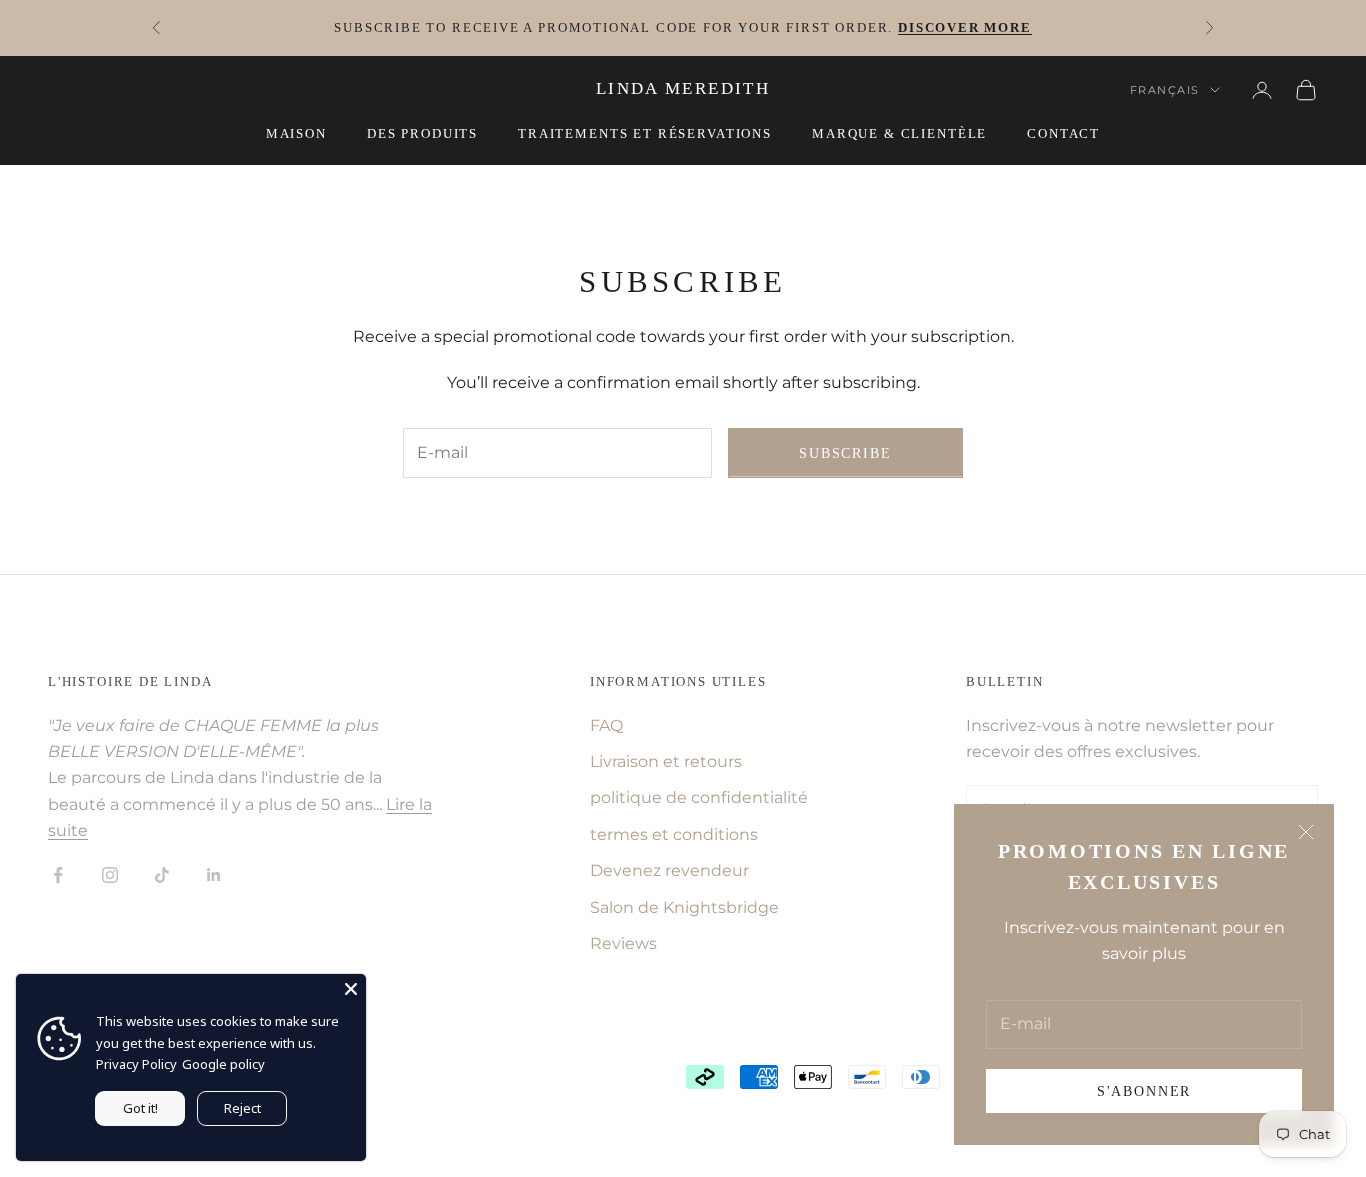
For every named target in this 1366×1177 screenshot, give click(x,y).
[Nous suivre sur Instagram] (110, 875)
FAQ (606, 725)
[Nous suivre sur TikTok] (162, 875)
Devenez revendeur (669, 870)
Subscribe (845, 453)
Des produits (422, 133)
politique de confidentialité (699, 797)
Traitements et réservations (645, 133)
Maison (296, 133)
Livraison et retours (666, 761)
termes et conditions (674, 834)
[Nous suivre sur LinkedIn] (214, 875)
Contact (1063, 133)
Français (1165, 90)
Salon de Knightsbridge (684, 907)
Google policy (223, 1064)
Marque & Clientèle (899, 133)
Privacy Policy (136, 1064)
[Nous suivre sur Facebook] (58, 875)
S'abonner (1144, 1091)
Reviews (623, 943)
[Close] (351, 989)
